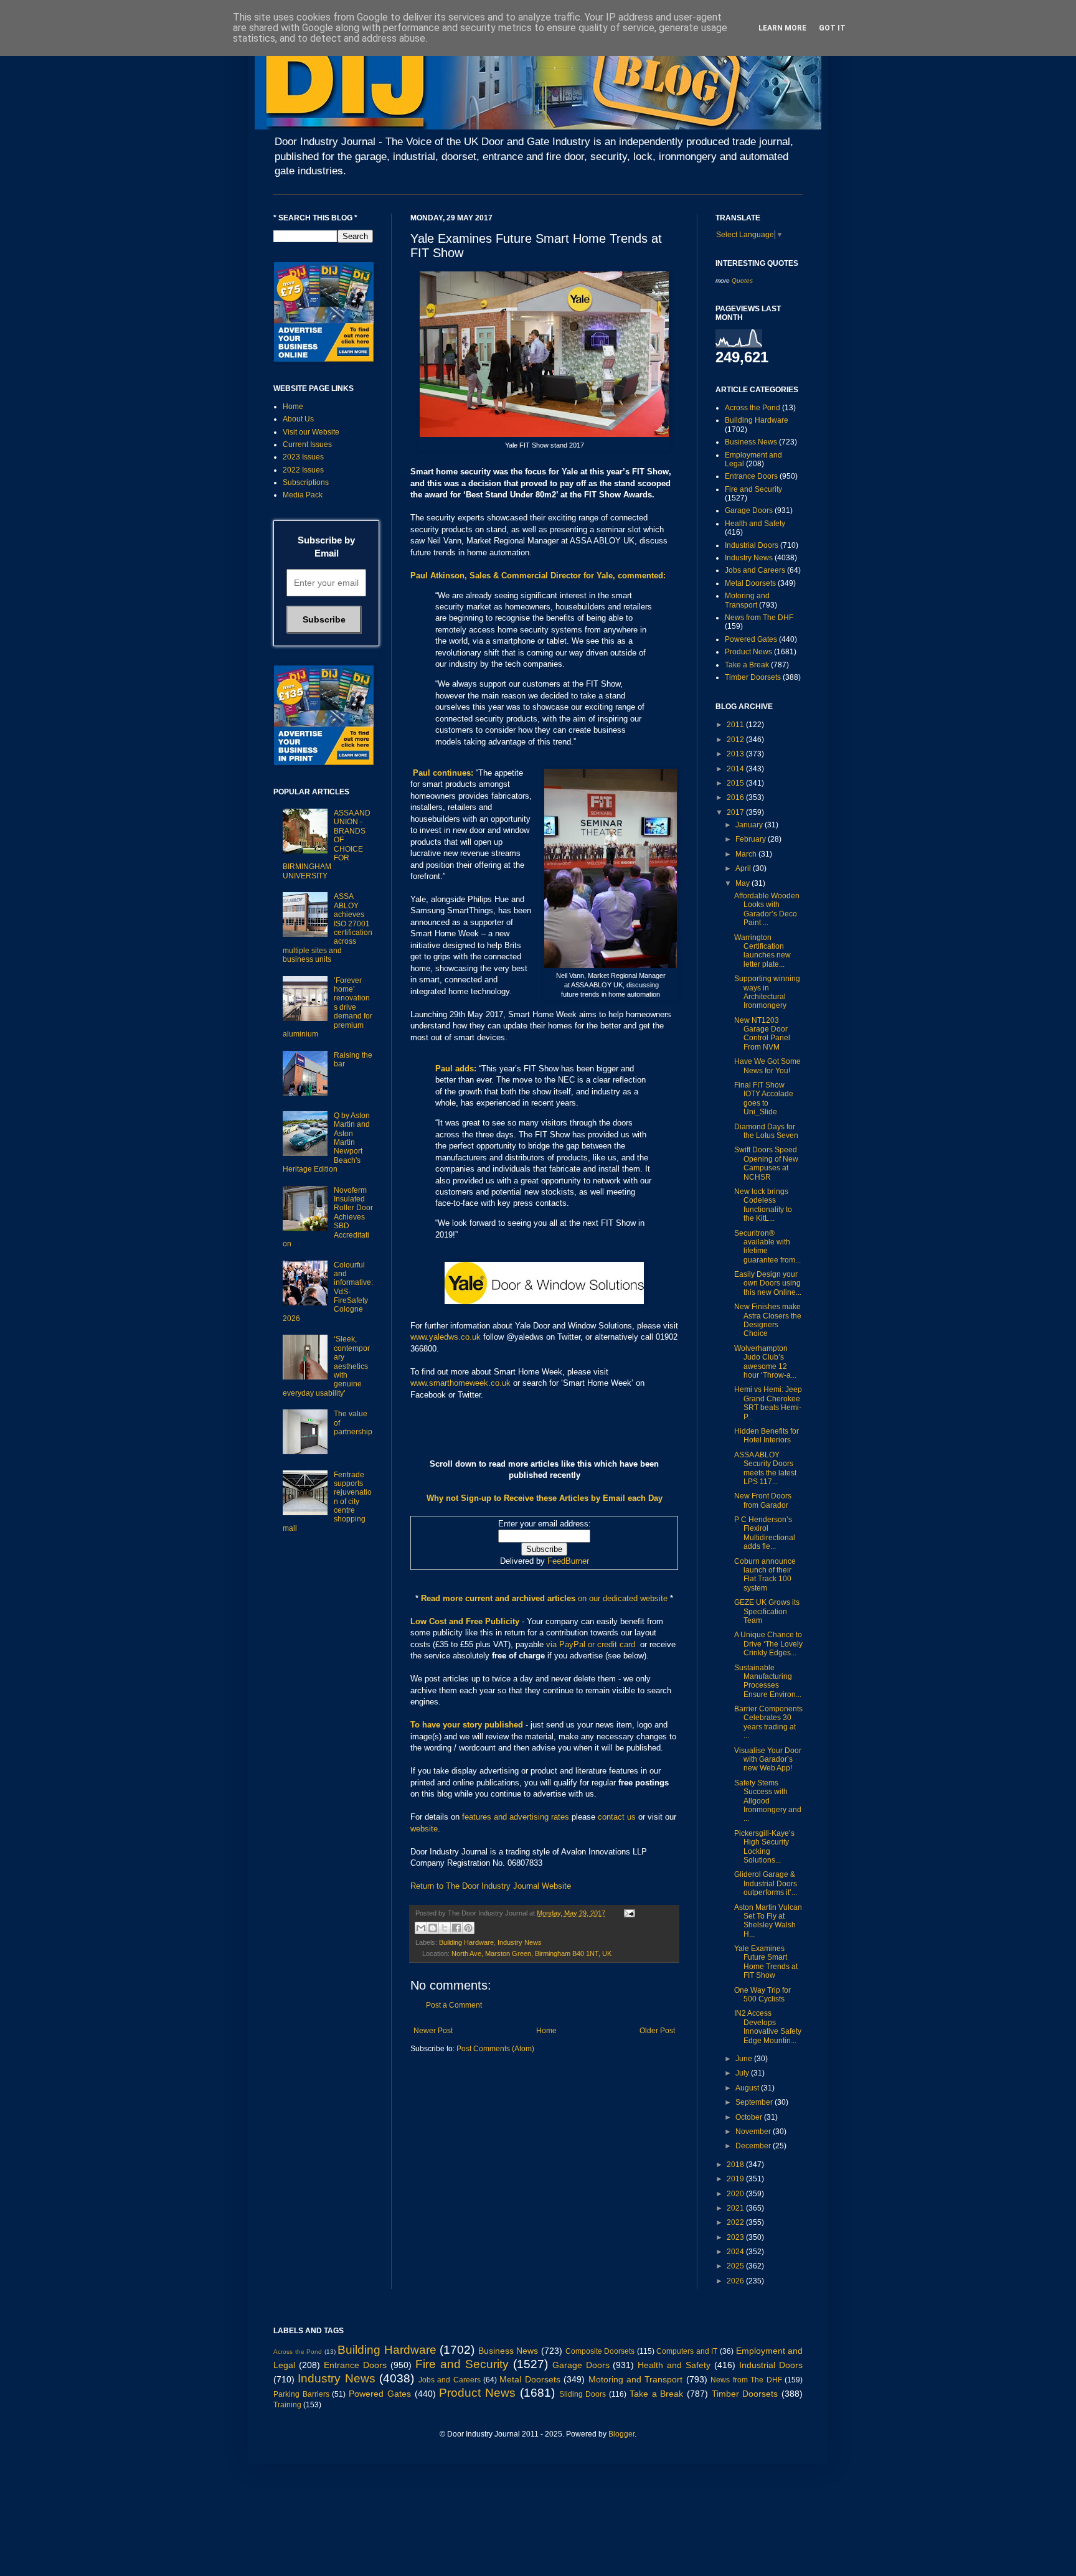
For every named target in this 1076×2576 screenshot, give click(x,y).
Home (546, 2031)
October (750, 2117)
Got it (832, 28)
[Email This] (421, 1928)
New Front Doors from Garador (763, 1500)
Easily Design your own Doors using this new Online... (768, 1283)
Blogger (621, 2434)
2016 (736, 797)
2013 (736, 754)
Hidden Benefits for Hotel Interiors (767, 1436)
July (743, 2073)
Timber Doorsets (753, 677)
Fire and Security (753, 489)
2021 (736, 2208)
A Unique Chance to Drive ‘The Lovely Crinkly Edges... (768, 1644)
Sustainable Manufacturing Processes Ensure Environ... (768, 1681)
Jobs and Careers (755, 570)
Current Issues (307, 444)
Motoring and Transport (747, 600)
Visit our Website (311, 432)
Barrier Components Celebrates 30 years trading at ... (768, 1722)
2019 (736, 2179)
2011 (736, 725)
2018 (736, 2165)
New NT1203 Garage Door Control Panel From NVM (762, 1034)
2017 (736, 812)
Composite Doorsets (600, 2351)
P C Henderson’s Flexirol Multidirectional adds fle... (765, 1533)
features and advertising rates (516, 1817)
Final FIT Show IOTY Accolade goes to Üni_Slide (764, 1098)
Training (287, 2405)
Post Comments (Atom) (495, 2049)
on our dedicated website (623, 1598)
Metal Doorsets (750, 583)
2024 (736, 2252)
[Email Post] (628, 1913)
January (750, 825)
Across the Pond (753, 408)
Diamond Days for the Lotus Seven (766, 1131)
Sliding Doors (583, 2394)
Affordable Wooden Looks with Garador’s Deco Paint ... (767, 909)
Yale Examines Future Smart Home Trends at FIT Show (766, 1962)
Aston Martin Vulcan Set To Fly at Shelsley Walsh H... (768, 1921)
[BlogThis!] (433, 1928)
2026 (736, 2281)
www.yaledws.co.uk (446, 1337)
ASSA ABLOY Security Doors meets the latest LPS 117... (765, 1468)
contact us (617, 1817)
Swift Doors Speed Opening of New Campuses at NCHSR (766, 1163)
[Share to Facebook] (456, 1928)
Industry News (520, 1942)
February (752, 839)
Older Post (657, 2031)
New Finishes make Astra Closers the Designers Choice (768, 1320)
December (754, 2146)
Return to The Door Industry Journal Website (491, 1886)
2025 (736, 2266)
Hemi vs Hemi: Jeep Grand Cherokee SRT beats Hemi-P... (768, 1403)
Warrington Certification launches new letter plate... (762, 951)
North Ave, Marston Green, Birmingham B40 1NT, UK (531, 1953)
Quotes (742, 280)
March (747, 854)
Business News (751, 442)
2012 (736, 740)
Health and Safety (755, 524)
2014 (736, 769)
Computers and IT (687, 2351)
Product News (748, 652)
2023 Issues (303, 457)
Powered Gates (751, 639)
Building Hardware (466, 1942)
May (743, 883)
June (745, 2059)
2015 (736, 783)
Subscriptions (306, 482)
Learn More (782, 28)
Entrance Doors (751, 476)
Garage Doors (749, 510)
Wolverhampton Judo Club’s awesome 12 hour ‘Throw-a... (765, 1362)
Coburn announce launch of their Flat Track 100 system (765, 1575)
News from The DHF (759, 618)
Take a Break (747, 665)
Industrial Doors (752, 545)
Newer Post (433, 2031)
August (748, 2088)
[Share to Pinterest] (468, 1928)
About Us (298, 419)
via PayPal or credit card (591, 1644)
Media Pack (303, 495)
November (754, 2132)
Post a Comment (454, 2005)
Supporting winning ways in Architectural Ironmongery (767, 992)
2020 (736, 2194)
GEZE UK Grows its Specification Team (767, 1611)
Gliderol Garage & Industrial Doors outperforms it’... (766, 1883)
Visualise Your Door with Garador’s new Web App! (768, 1760)
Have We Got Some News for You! (767, 1066)
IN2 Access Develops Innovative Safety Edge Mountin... (768, 2027)
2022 (736, 2222)
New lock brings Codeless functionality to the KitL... (763, 1205)
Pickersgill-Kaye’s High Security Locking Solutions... (764, 1847)
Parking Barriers (301, 2394)
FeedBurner (568, 1561)
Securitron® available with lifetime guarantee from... (767, 1247)
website (424, 1829)
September (755, 2102)
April (744, 868)
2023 (736, 2237)
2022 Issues (303, 470)
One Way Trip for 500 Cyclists (762, 1995)
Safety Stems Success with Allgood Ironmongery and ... (768, 1801)
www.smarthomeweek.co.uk (460, 1383)
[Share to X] (445, 1928)
